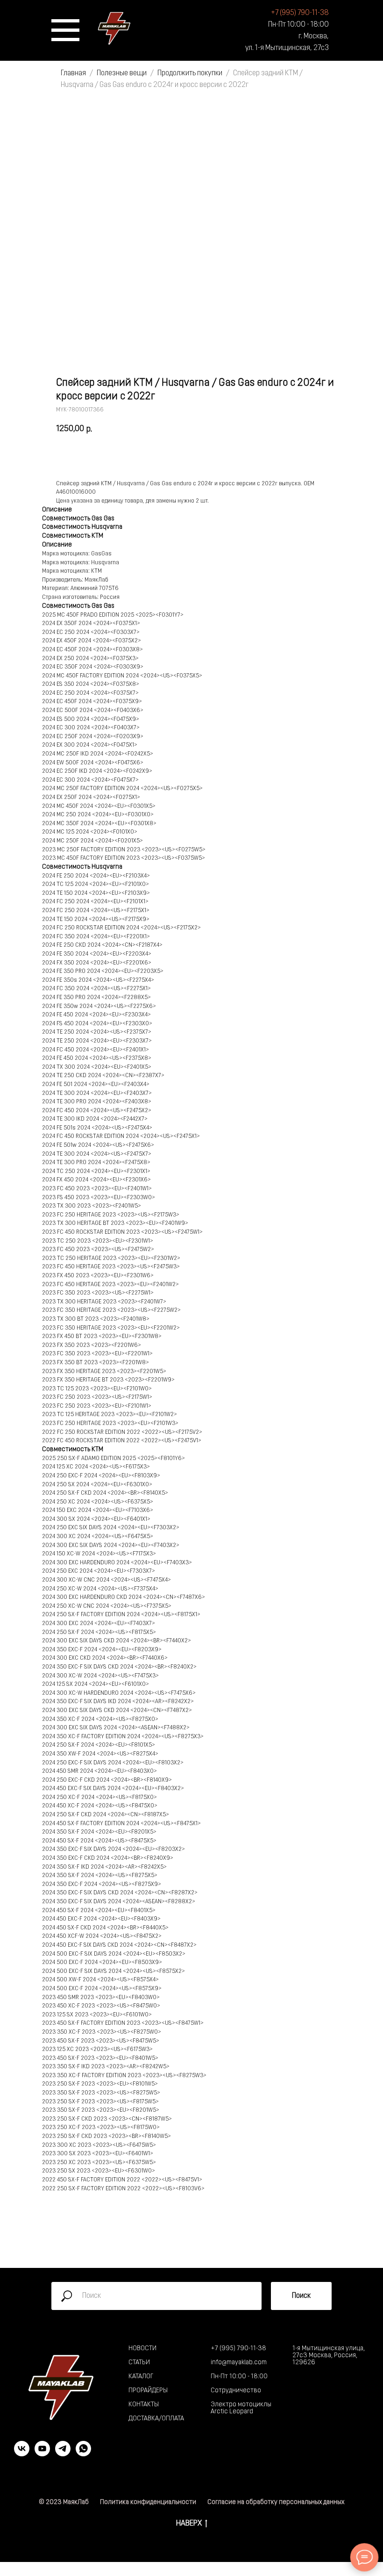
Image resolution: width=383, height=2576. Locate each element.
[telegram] (63, 2454)
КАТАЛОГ (141, 2377)
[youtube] (42, 2454)
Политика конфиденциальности (148, 2502)
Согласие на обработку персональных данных (276, 2502)
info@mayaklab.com (239, 2363)
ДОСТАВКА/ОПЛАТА (156, 2419)
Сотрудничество (236, 2391)
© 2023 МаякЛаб (64, 2502)
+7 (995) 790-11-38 (238, 2349)
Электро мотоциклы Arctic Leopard (241, 2408)
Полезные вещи (122, 73)
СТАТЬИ (139, 2363)
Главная (73, 73)
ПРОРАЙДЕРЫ (148, 2391)
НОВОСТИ (142, 2349)
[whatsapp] (83, 2454)
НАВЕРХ (189, 2523)
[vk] (22, 2454)
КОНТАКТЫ (144, 2405)
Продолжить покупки (191, 73)
